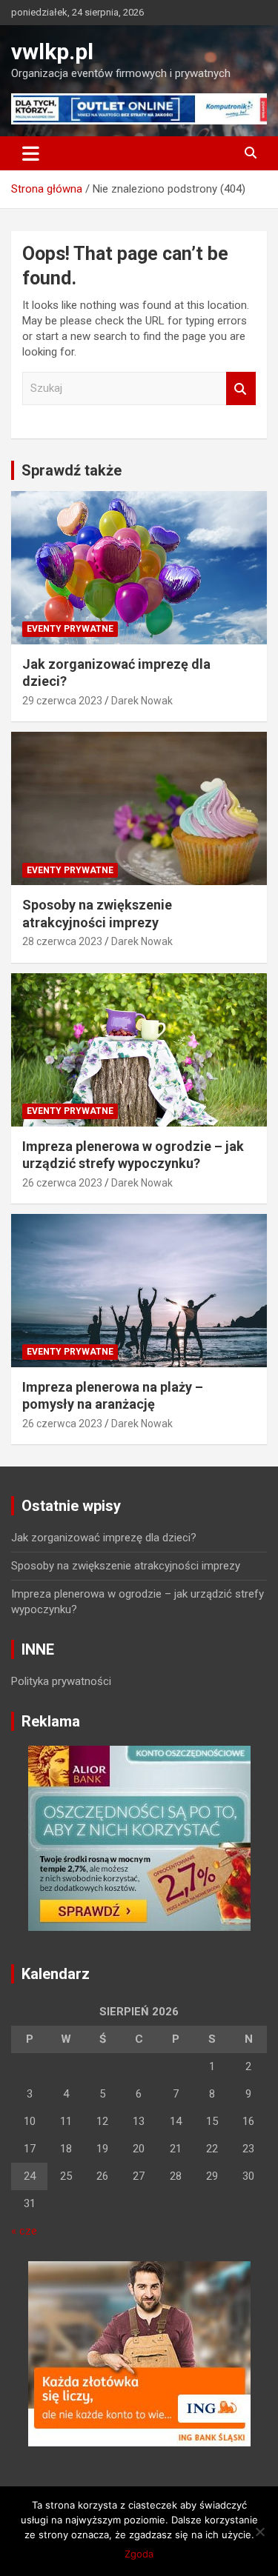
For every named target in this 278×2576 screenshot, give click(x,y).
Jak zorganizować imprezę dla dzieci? (104, 1538)
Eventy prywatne (70, 629)
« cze (24, 2231)
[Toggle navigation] (31, 153)
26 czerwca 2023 (62, 1183)
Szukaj (241, 388)
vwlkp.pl (52, 51)
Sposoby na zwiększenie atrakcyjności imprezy (126, 1566)
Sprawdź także (72, 470)
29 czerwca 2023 (62, 701)
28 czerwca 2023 (62, 941)
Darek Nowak (142, 701)
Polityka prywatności (61, 1681)
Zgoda (139, 2554)
